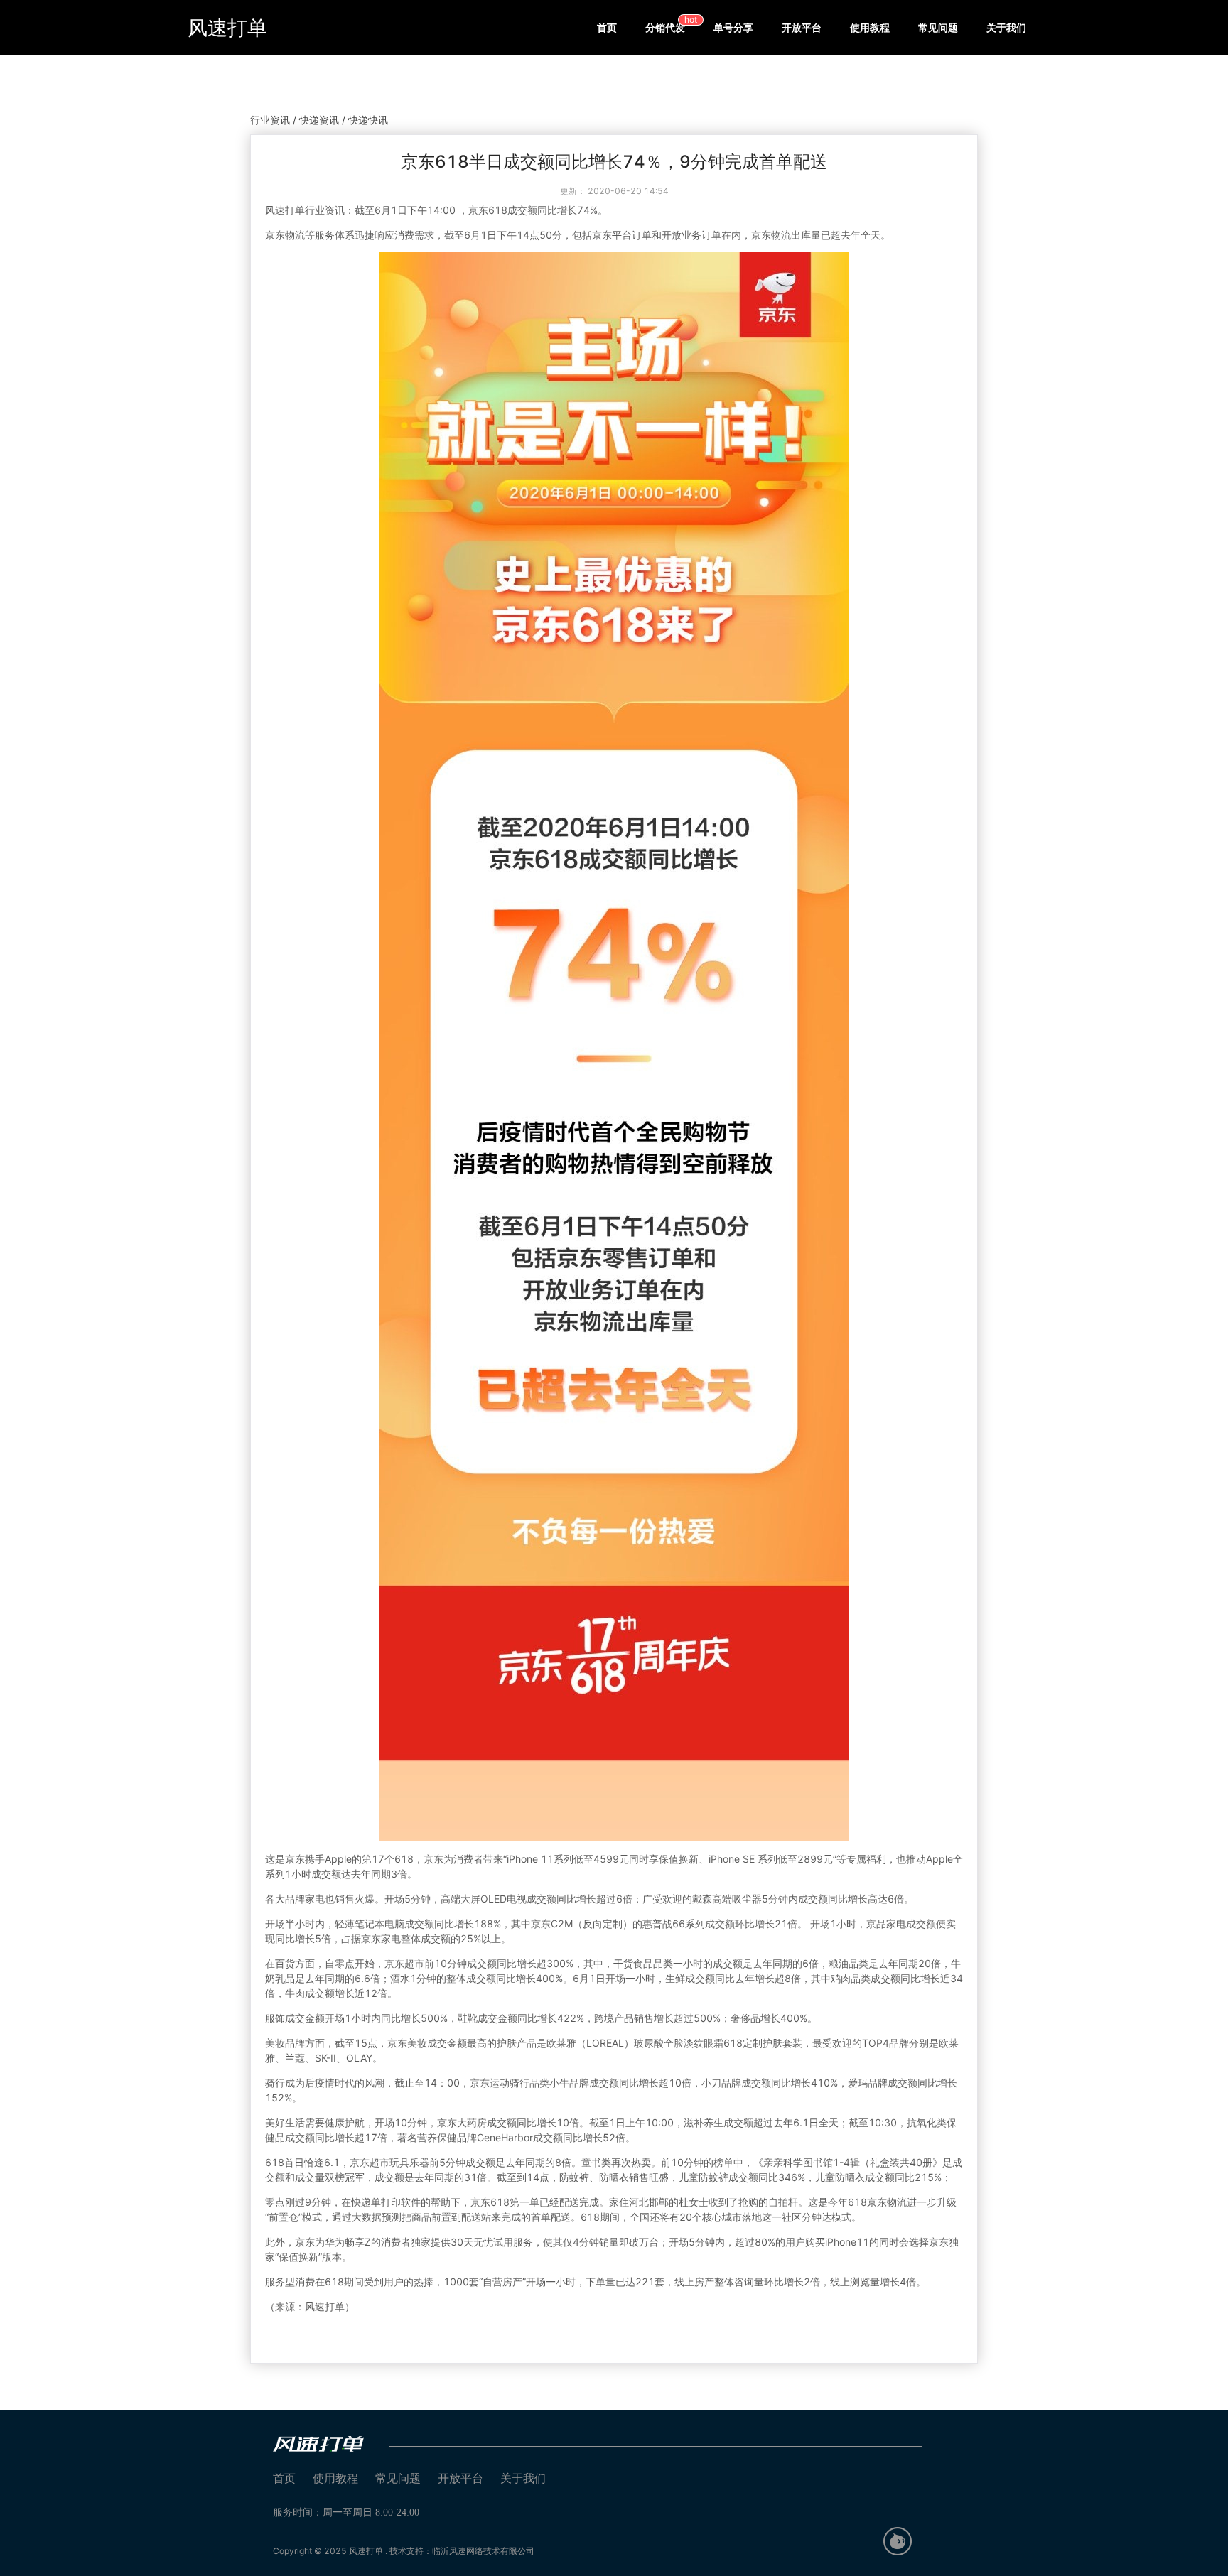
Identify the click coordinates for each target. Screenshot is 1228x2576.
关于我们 (1006, 27)
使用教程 (870, 27)
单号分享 (733, 27)
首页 (607, 27)
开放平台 (802, 27)
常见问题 (938, 27)
